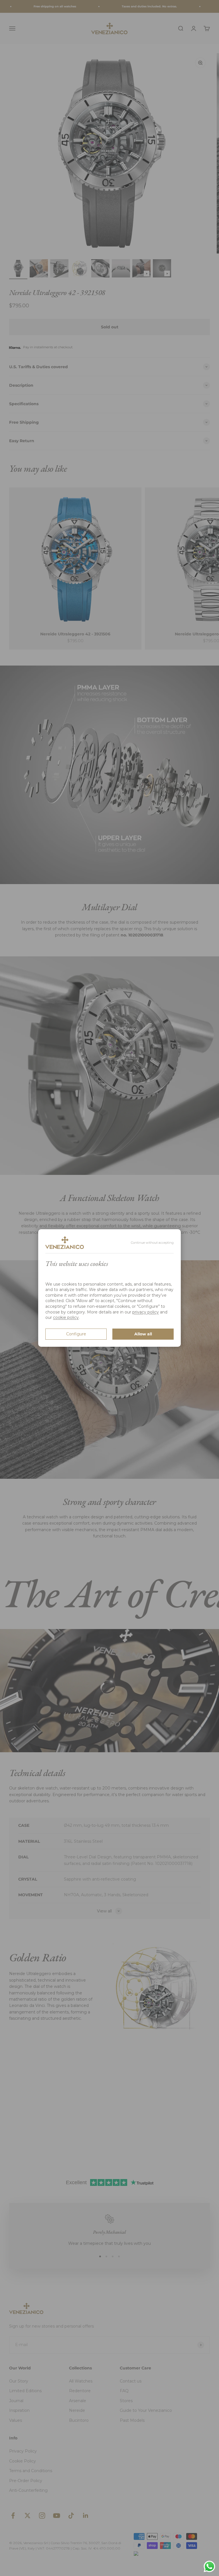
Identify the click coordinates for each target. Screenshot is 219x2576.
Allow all (143, 1334)
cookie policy (66, 1317)
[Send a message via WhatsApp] (209, 2566)
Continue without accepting (152, 1243)
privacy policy (146, 1312)
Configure (76, 1334)
